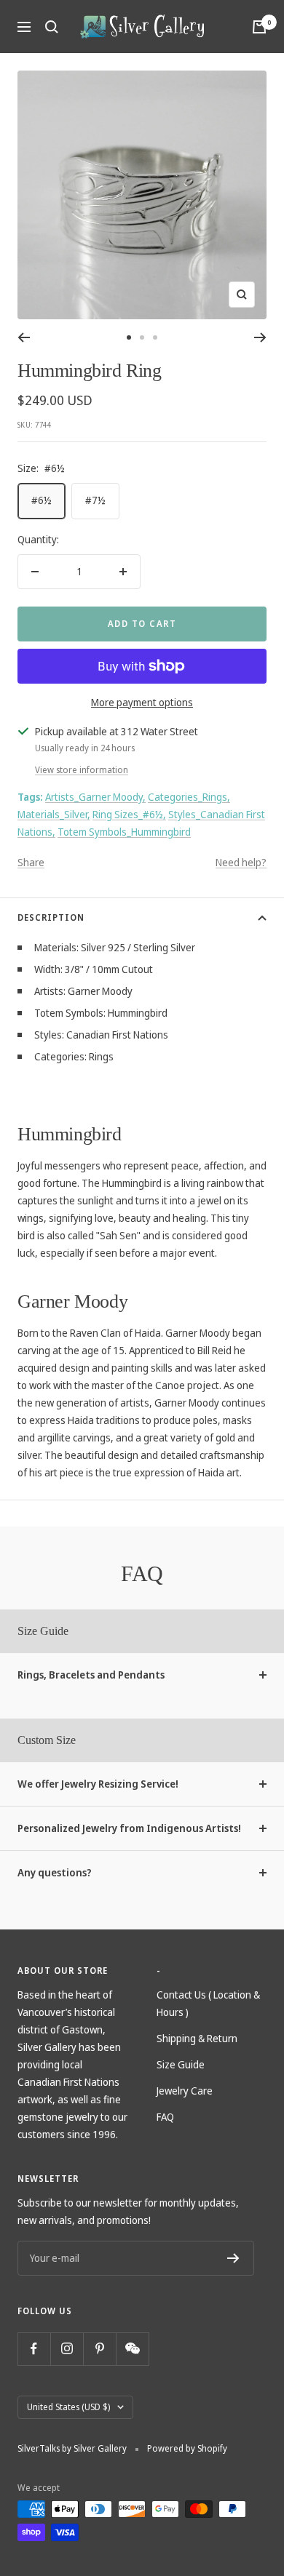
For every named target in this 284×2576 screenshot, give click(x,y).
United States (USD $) (68, 2407)
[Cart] (259, 27)
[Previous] (24, 337)
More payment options (142, 702)
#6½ (42, 500)
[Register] (233, 2258)
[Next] (260, 337)
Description (51, 917)
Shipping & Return (197, 2038)
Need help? (241, 862)
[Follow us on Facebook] (34, 2349)
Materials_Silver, (54, 814)
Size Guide (181, 2064)
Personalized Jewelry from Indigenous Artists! (129, 1828)
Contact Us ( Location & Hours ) (208, 2003)
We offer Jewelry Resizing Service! (98, 1784)
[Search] (52, 27)
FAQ (165, 2117)
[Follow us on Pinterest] (99, 2349)
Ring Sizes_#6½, (129, 814)
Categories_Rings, (189, 797)
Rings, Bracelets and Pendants (91, 1675)
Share (31, 862)
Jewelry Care (185, 2091)
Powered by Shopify (187, 2448)
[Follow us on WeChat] (132, 2349)
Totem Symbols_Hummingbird (124, 832)
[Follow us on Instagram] (67, 2349)
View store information (82, 770)
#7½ (95, 500)
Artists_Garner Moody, (95, 797)
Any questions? (55, 1872)
